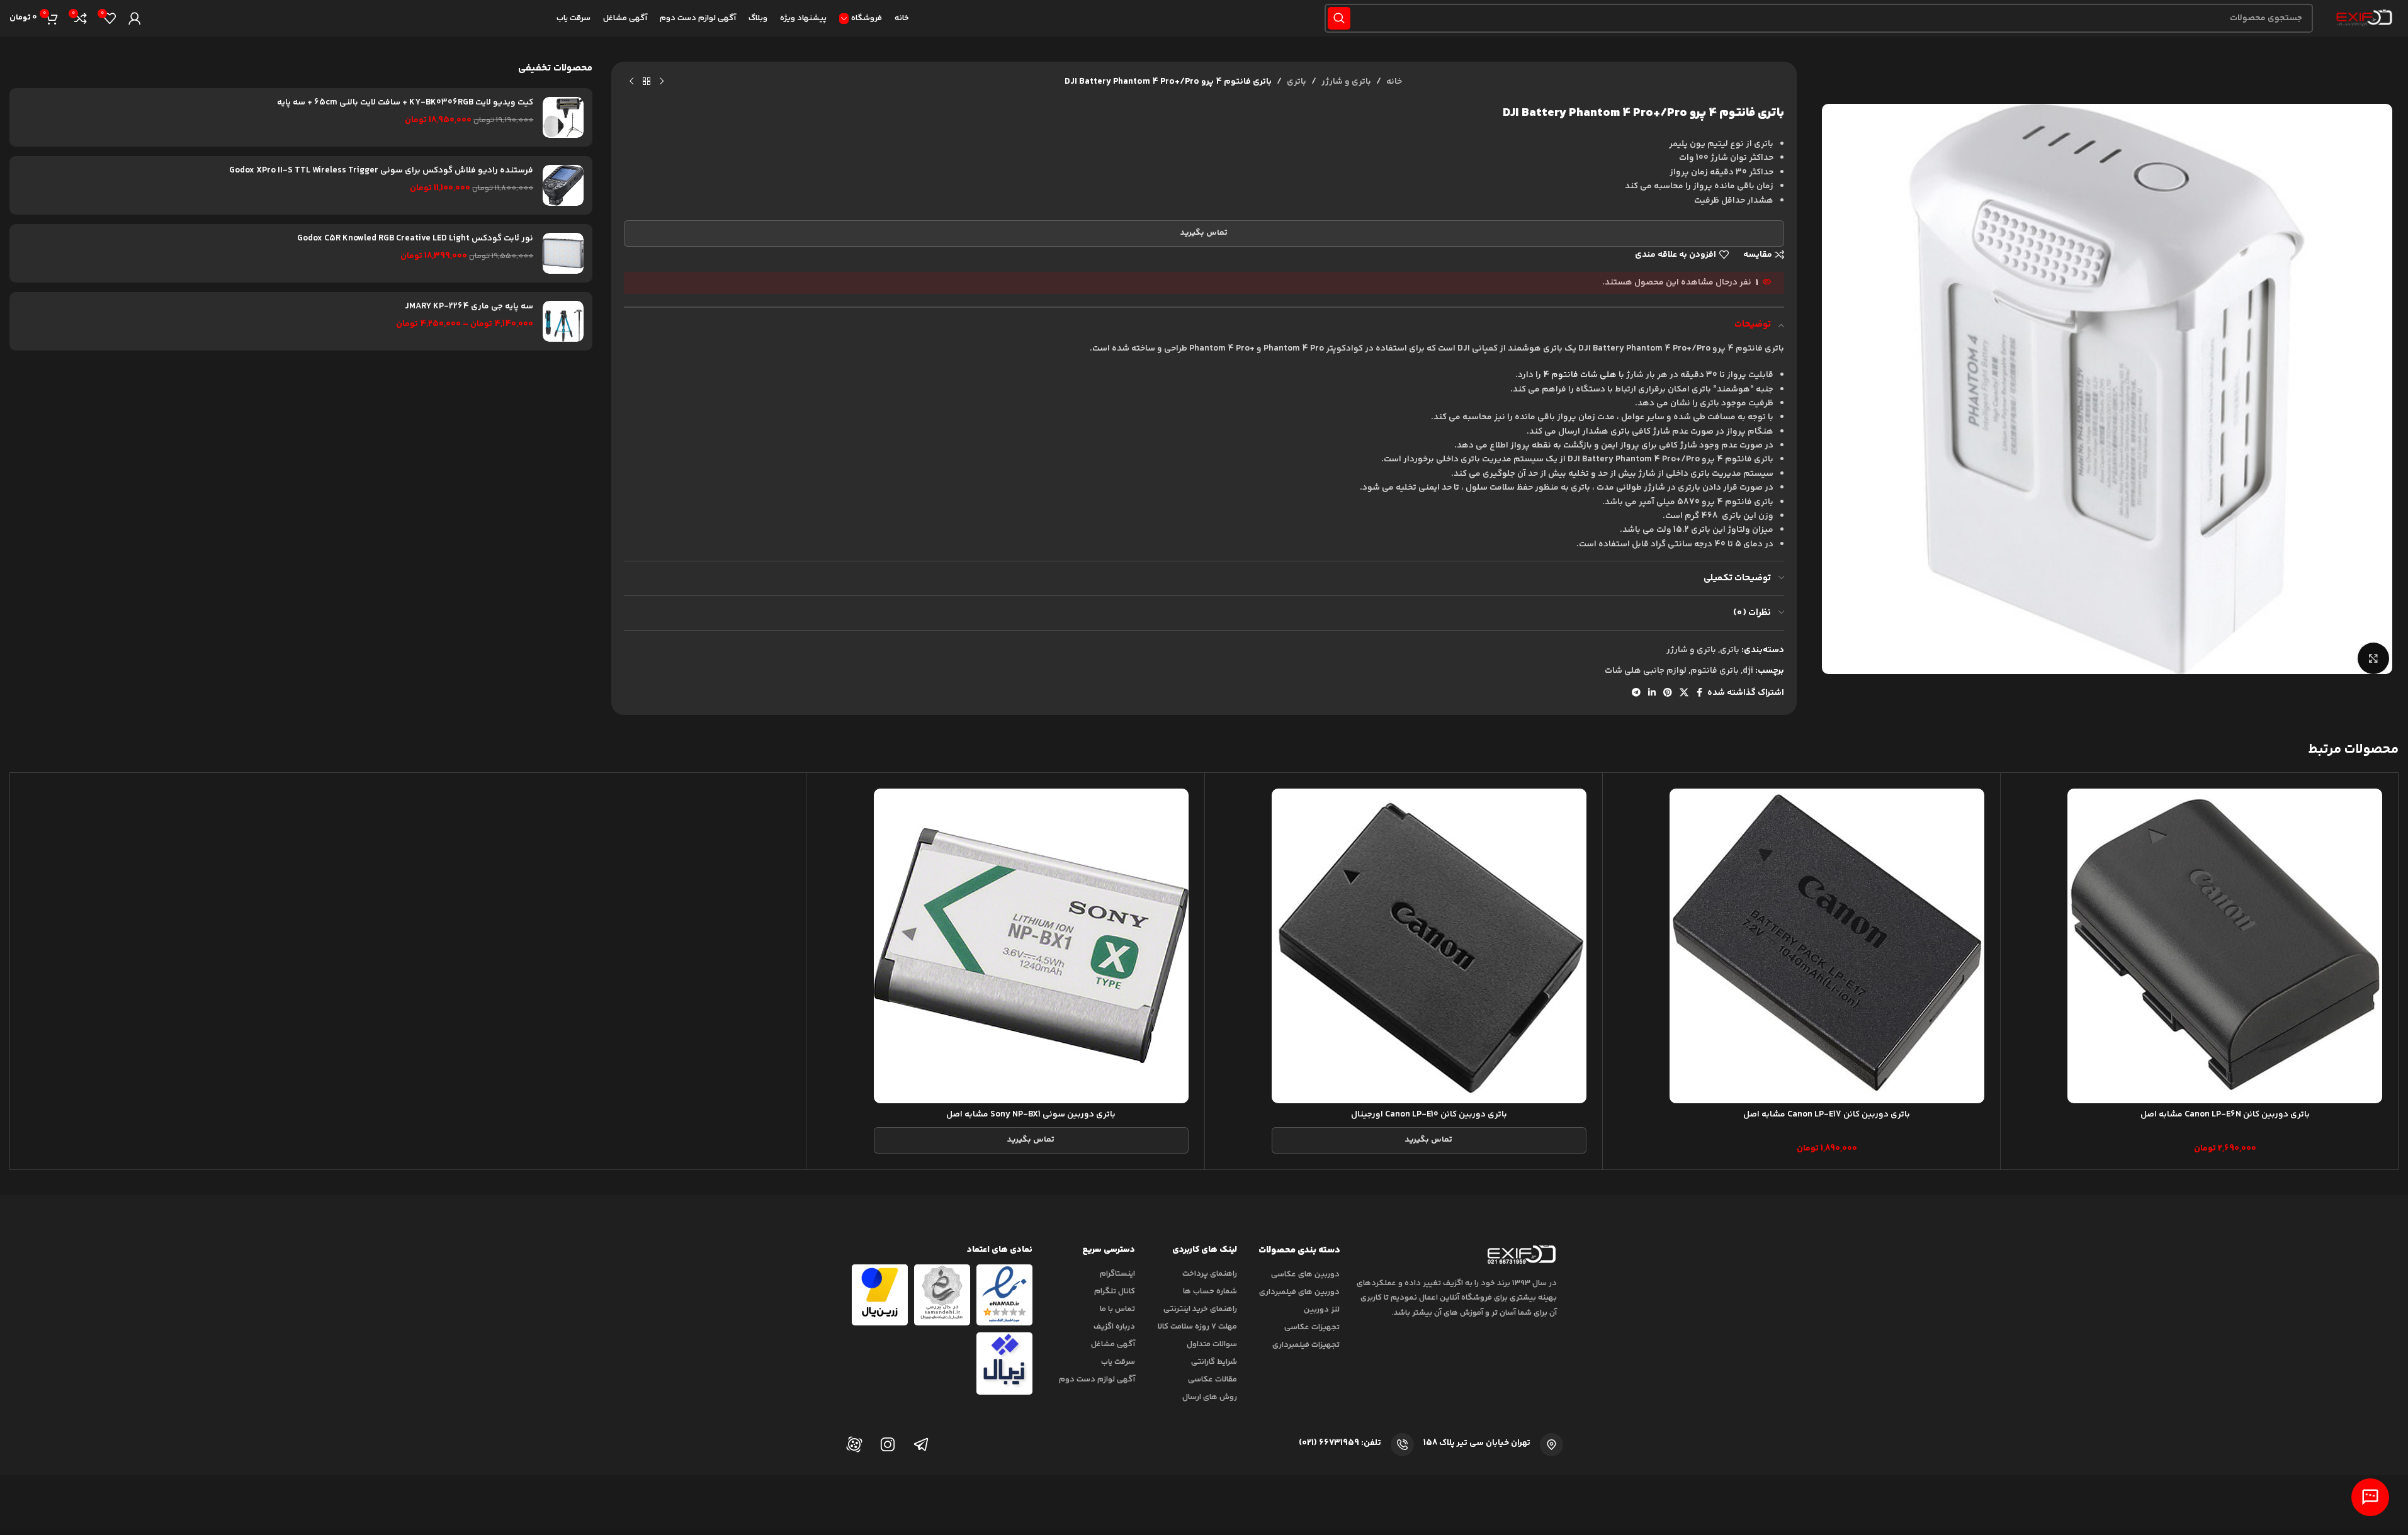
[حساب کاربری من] (135, 18)
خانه (1394, 82)
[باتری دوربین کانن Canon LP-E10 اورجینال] (1429, 946)
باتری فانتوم (1715, 671)
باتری (1297, 82)
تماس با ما (1117, 1309)
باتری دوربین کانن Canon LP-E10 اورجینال (1429, 1115)
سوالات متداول (1212, 1344)
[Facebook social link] (1700, 693)
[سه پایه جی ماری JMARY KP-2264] (563, 321)
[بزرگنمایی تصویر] (2373, 658)
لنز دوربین (1322, 1310)
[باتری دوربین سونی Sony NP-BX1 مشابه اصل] (1031, 946)
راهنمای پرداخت (1210, 1274)
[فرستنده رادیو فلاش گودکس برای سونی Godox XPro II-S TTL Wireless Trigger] (563, 185)
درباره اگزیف (1114, 1327)
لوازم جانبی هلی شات (1646, 671)
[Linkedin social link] (1652, 693)
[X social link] (1684, 693)
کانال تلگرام (1115, 1291)
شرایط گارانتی (1214, 1362)
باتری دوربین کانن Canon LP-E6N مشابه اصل (2225, 1115)
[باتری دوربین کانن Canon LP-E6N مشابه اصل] (2225, 946)
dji (1748, 671)
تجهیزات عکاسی (1312, 1327)
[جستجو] (1339, 18)
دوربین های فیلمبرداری (1299, 1292)
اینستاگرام (1117, 1274)
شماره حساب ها (1210, 1291)
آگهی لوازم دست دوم (1097, 1380)
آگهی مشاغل (1113, 1344)
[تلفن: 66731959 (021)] (1402, 1445)
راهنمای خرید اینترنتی (1200, 1309)
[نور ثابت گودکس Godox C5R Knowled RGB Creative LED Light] (563, 253)
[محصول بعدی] (631, 82)
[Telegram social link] (1636, 693)
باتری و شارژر (1346, 82)
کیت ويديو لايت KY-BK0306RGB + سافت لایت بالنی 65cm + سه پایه (405, 103)
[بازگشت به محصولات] (647, 82)
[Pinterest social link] (1668, 693)
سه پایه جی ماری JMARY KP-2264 (469, 307)
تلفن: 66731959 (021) (1340, 1443)
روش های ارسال (1210, 1397)
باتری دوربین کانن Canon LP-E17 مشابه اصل (1827, 1115)
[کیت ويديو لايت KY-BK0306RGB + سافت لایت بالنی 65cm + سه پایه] (563, 117)
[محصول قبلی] (662, 82)
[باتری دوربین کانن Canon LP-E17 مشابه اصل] (1827, 946)
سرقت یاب (1118, 1362)
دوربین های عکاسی (1305, 1274)
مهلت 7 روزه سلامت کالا (1197, 1327)
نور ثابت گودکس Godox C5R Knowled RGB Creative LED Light (415, 239)
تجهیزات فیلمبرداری (1306, 1345)
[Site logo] (2362, 18)
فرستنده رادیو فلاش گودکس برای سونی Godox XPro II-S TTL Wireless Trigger (381, 171)
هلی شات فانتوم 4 (1580, 375)
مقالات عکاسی (1212, 1380)
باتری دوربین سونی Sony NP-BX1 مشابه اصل (1031, 1115)
